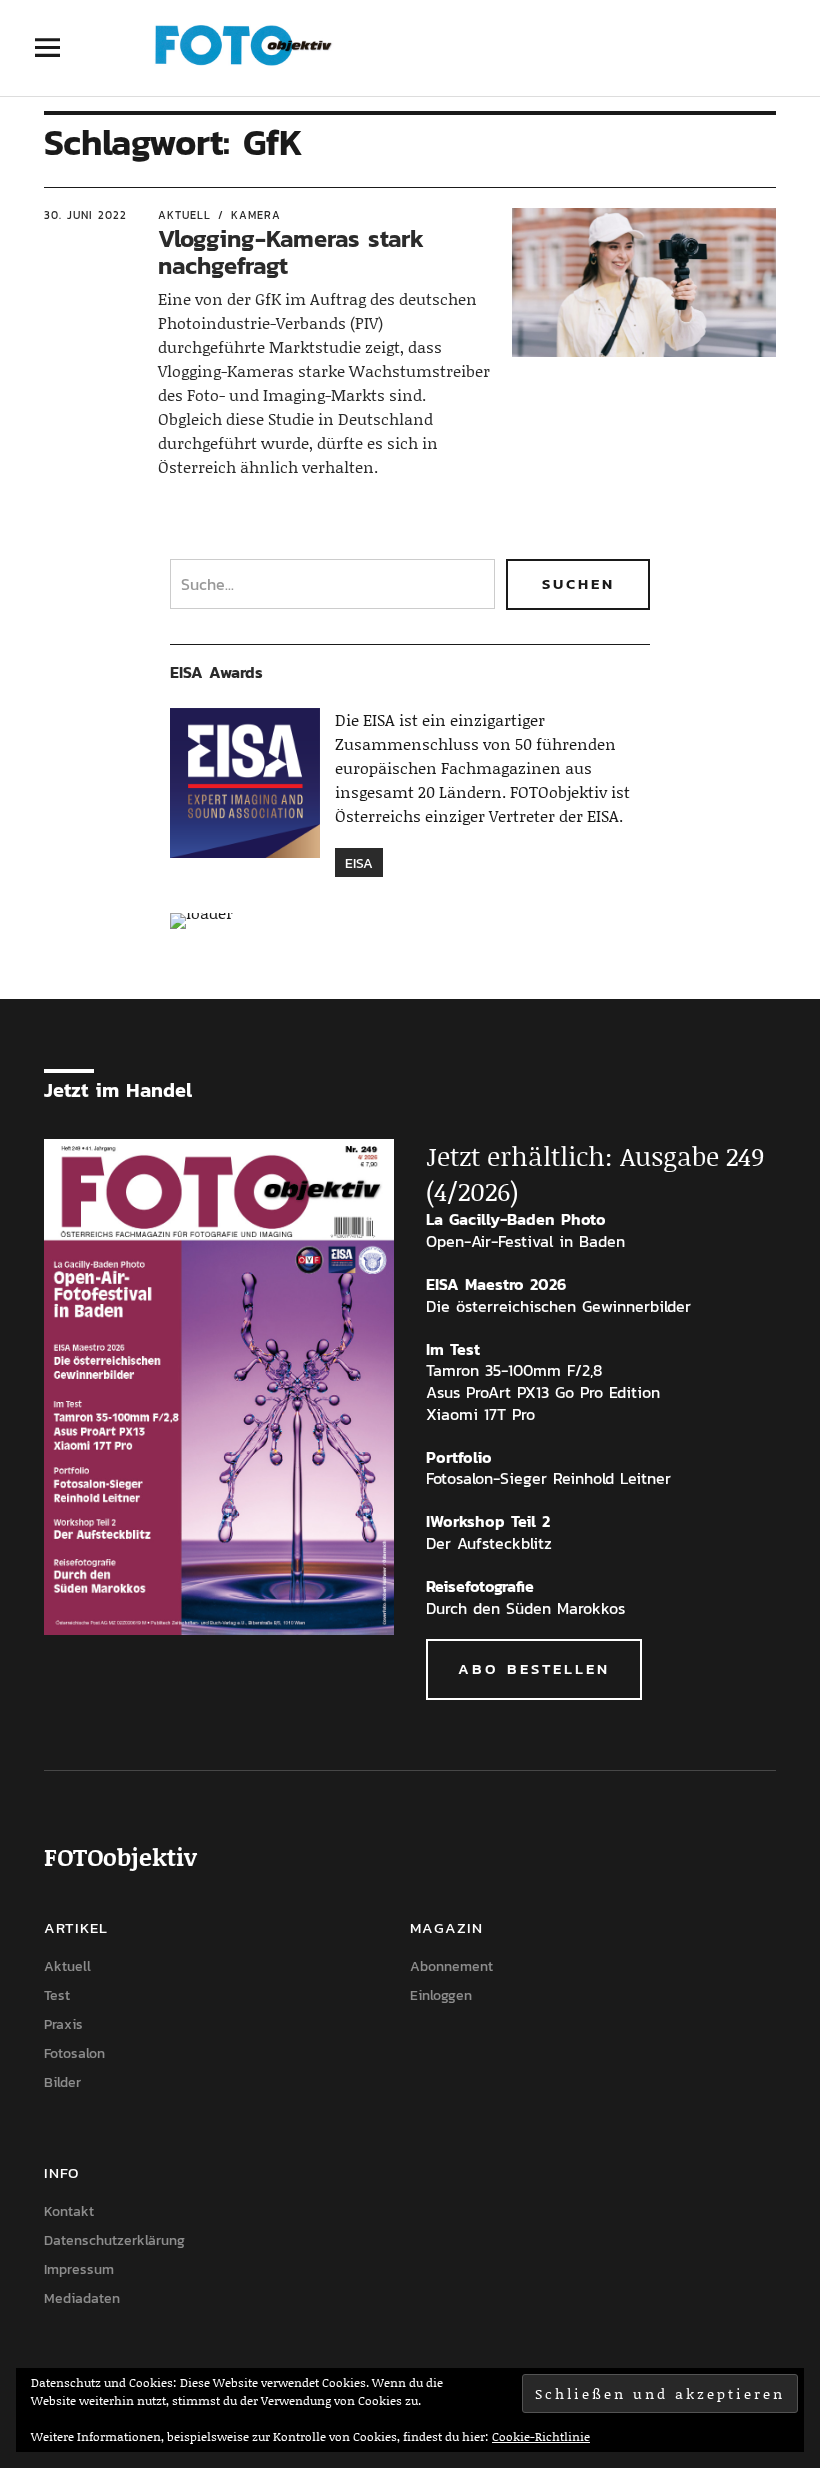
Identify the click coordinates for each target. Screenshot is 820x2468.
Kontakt (69, 2211)
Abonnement (451, 1966)
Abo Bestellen (534, 1668)
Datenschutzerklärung (114, 2240)
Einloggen (441, 1995)
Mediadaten (82, 2298)
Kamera (256, 215)
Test (57, 1995)
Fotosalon (74, 2053)
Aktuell (184, 215)
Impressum (79, 2269)
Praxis (63, 2024)
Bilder (62, 2082)
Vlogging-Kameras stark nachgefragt (291, 251)
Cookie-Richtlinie (541, 2436)
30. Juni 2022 (85, 215)
